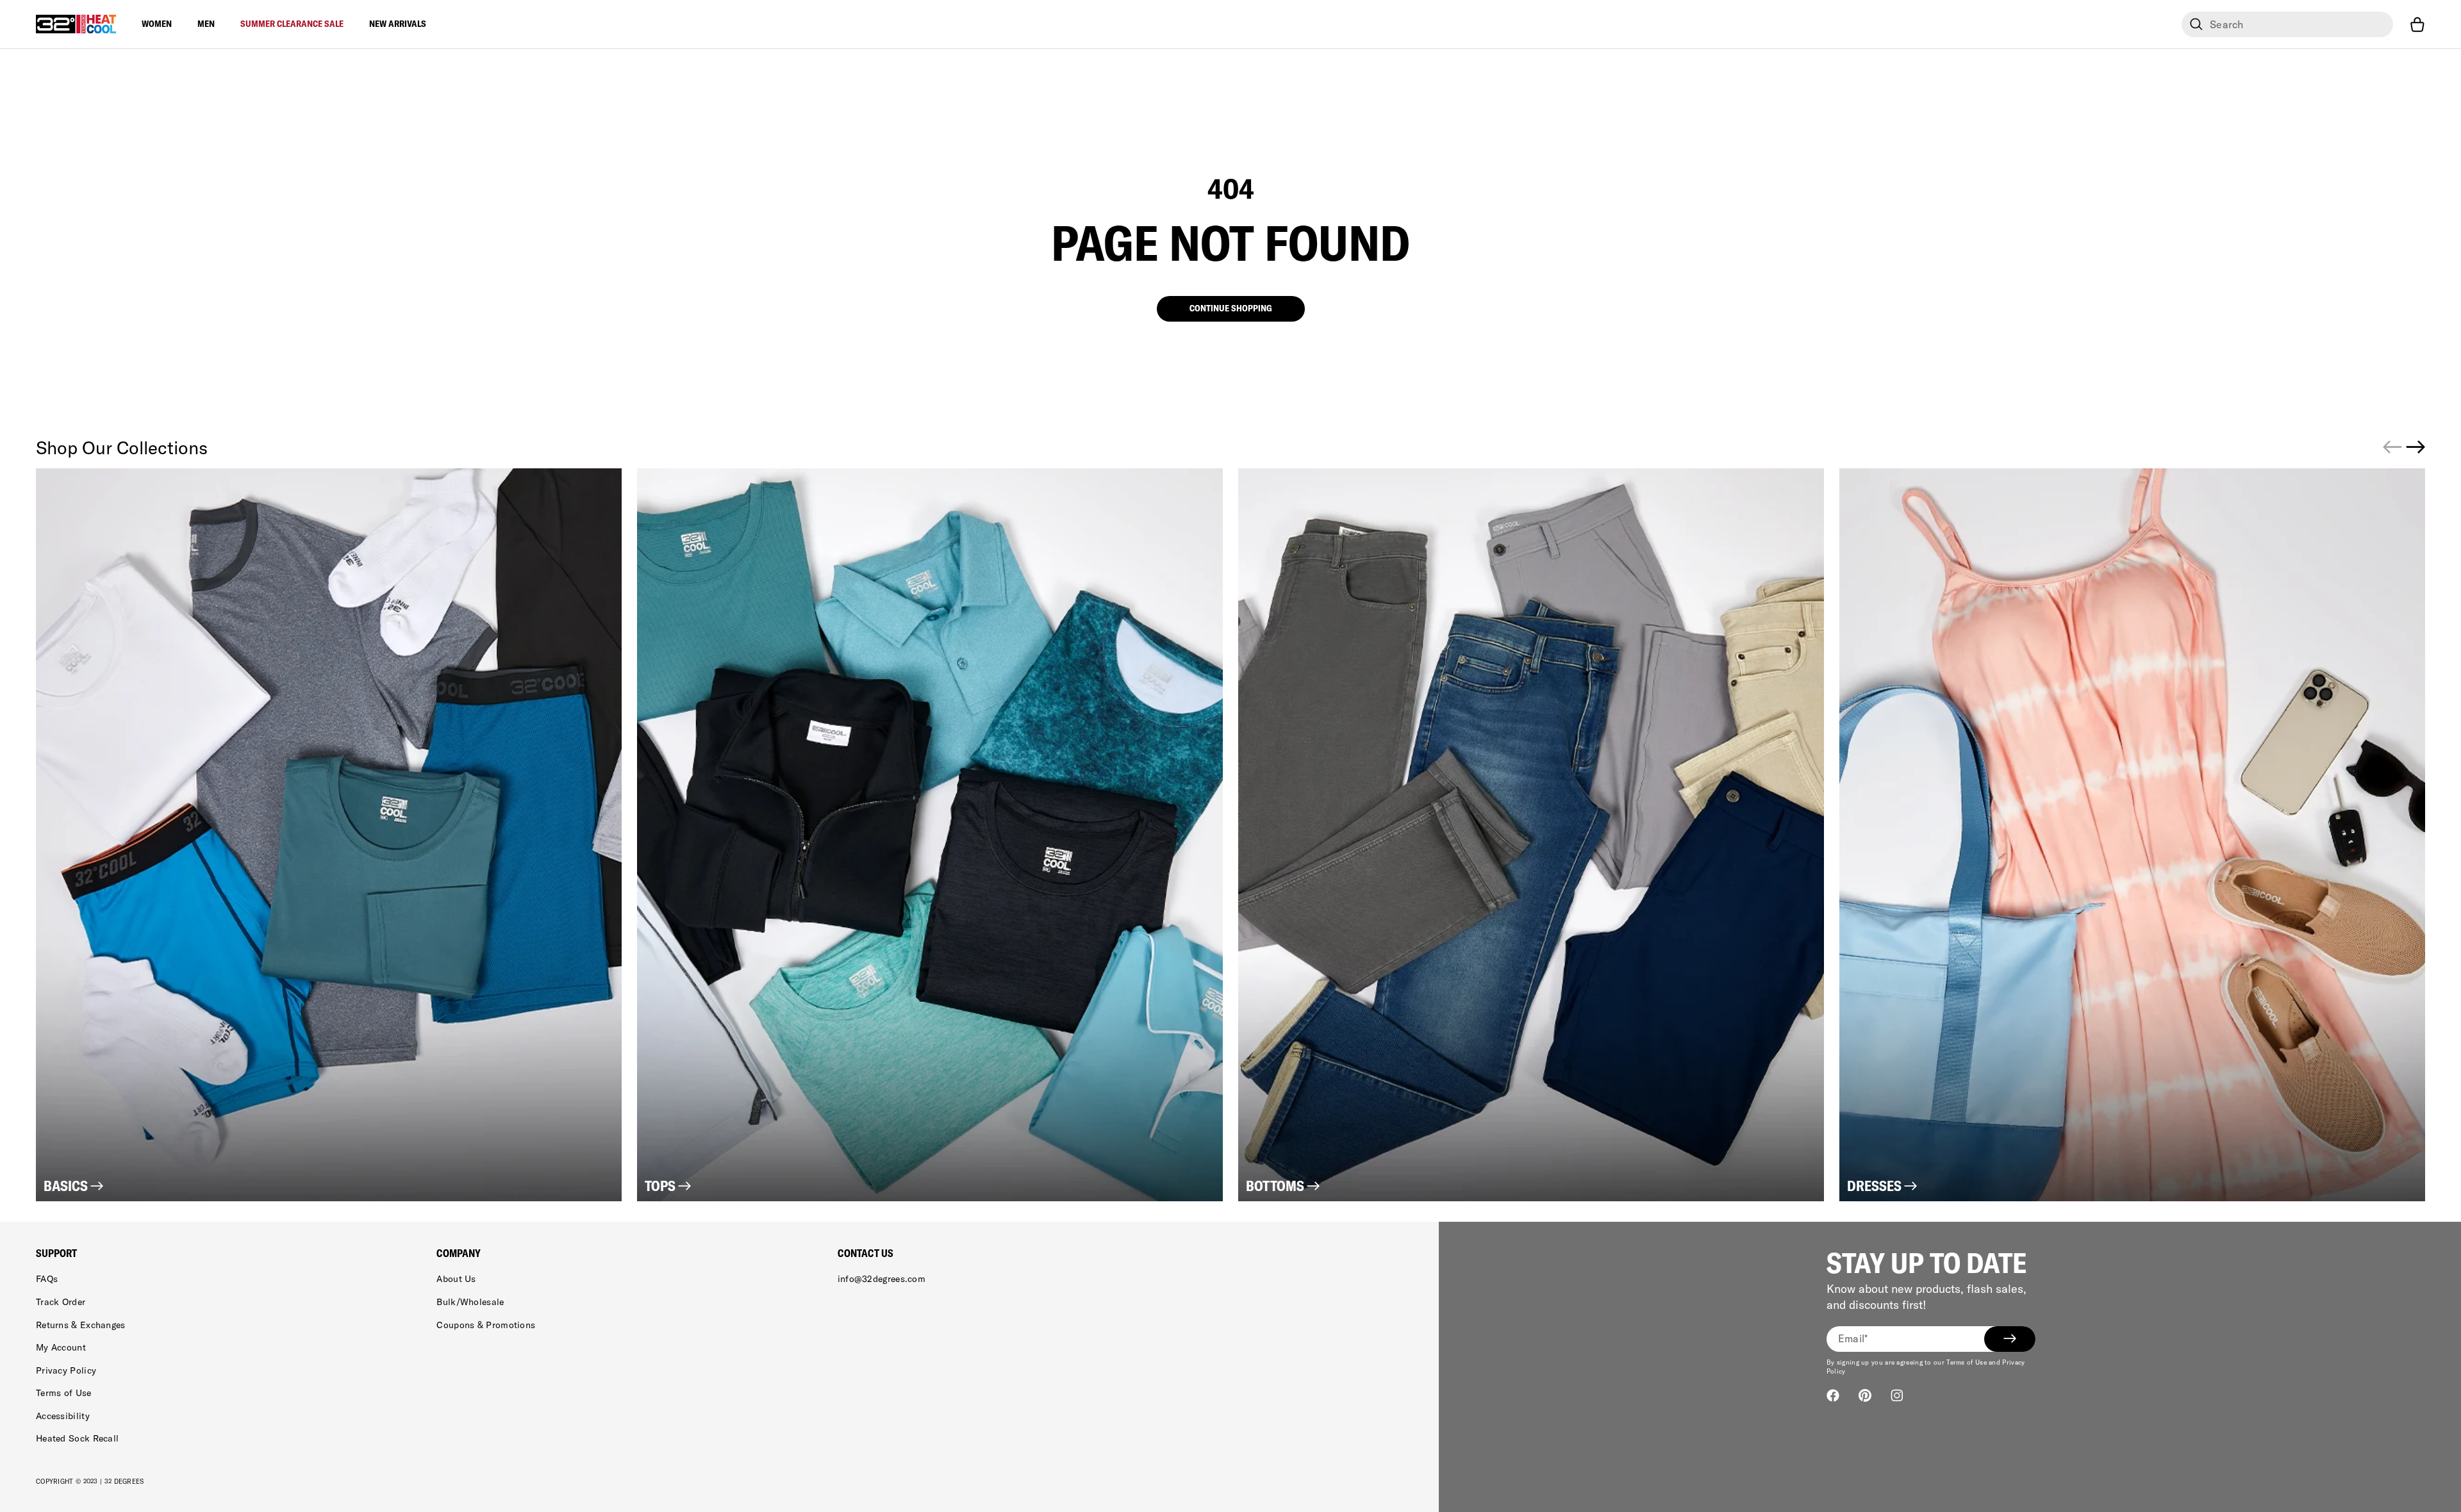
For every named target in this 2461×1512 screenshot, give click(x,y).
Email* (1853, 1338)
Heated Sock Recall (77, 1438)
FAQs (47, 1279)
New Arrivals (398, 24)
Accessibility (63, 1416)
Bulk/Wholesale (470, 1302)
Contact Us (866, 1253)
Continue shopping (1231, 308)
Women (157, 24)
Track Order (61, 1302)
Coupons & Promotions (486, 1325)
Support (56, 1253)
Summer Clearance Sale (292, 24)
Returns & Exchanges (81, 1325)
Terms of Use (64, 1393)
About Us (456, 1279)
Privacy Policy (66, 1370)
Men (206, 24)
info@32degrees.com (882, 1279)
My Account (61, 1347)
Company (459, 1253)
